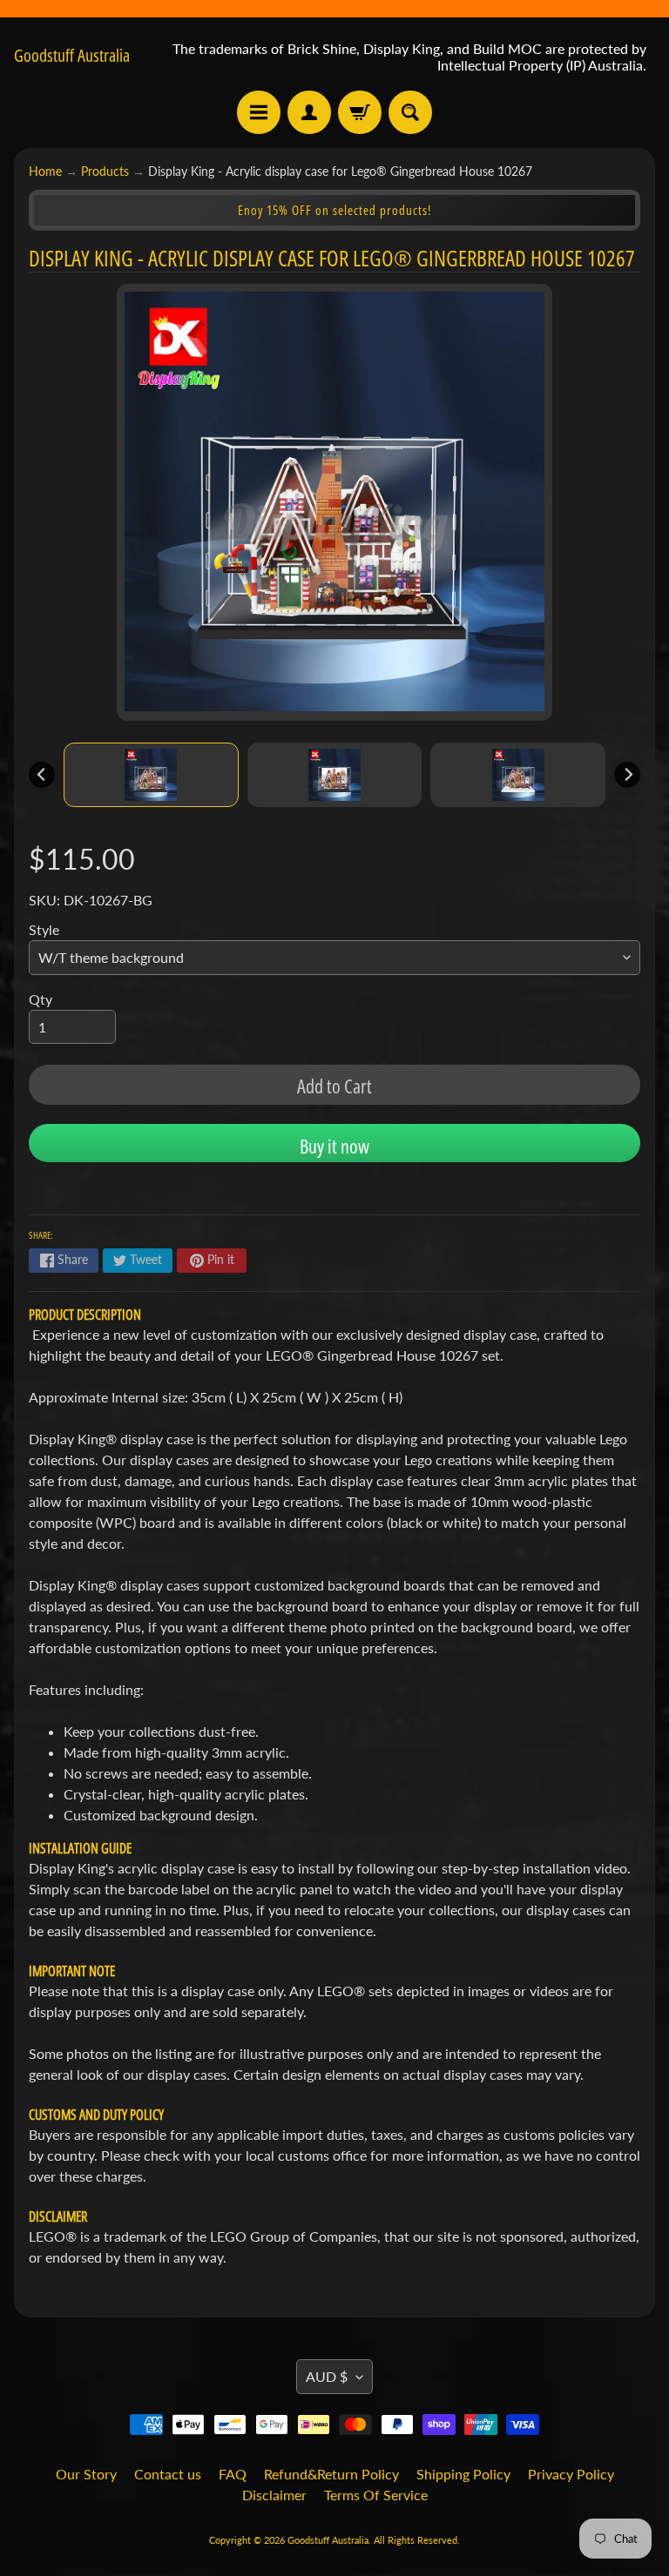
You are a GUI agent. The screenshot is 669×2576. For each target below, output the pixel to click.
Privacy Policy (571, 2474)
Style (44, 929)
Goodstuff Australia (72, 56)
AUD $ (327, 2376)
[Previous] (42, 775)
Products (105, 172)
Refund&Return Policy (331, 2474)
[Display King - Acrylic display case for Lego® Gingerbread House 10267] (151, 775)
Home (45, 172)
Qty (41, 999)
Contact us (168, 2474)
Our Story (86, 2474)
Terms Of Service (376, 2495)
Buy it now (334, 1146)
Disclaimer (274, 2495)
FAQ (233, 2474)
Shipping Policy (463, 2474)
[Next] (627, 775)
